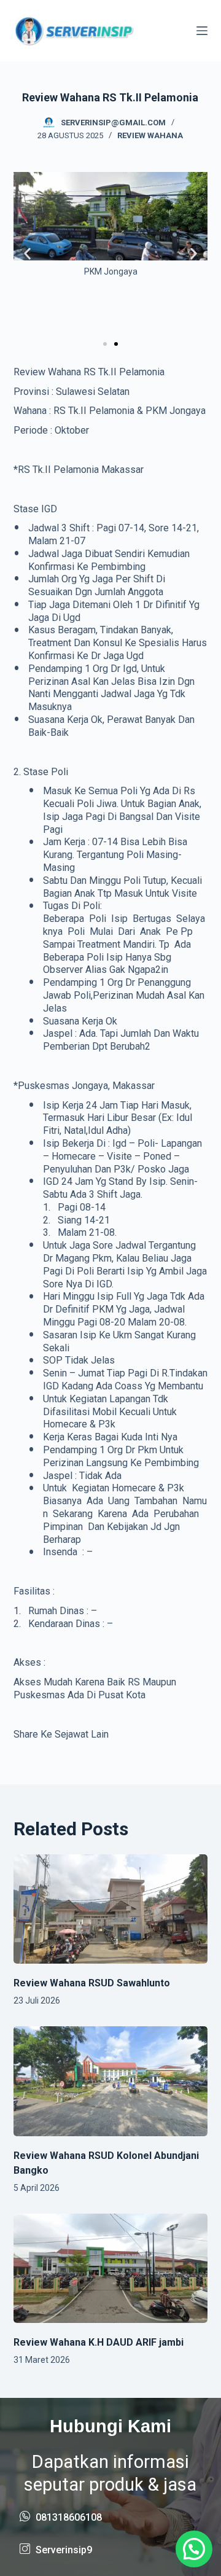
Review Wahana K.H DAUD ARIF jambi (99, 2342)
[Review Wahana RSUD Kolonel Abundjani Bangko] (111, 2081)
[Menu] (202, 31)
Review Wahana (150, 135)
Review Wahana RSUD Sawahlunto (92, 1983)
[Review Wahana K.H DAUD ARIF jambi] (111, 2268)
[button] (27, 254)
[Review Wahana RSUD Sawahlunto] (111, 1909)
